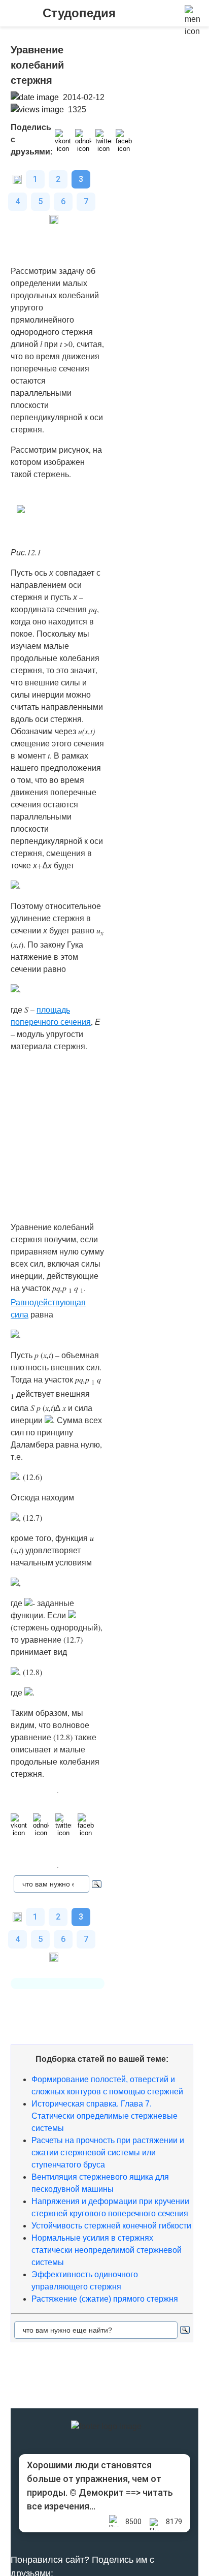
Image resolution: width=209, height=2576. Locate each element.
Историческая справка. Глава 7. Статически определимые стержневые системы (104, 2116)
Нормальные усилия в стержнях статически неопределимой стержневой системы (107, 2250)
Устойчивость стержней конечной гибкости (111, 2226)
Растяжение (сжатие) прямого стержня (105, 2299)
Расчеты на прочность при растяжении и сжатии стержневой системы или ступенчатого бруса (108, 2153)
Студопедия (79, 13)
